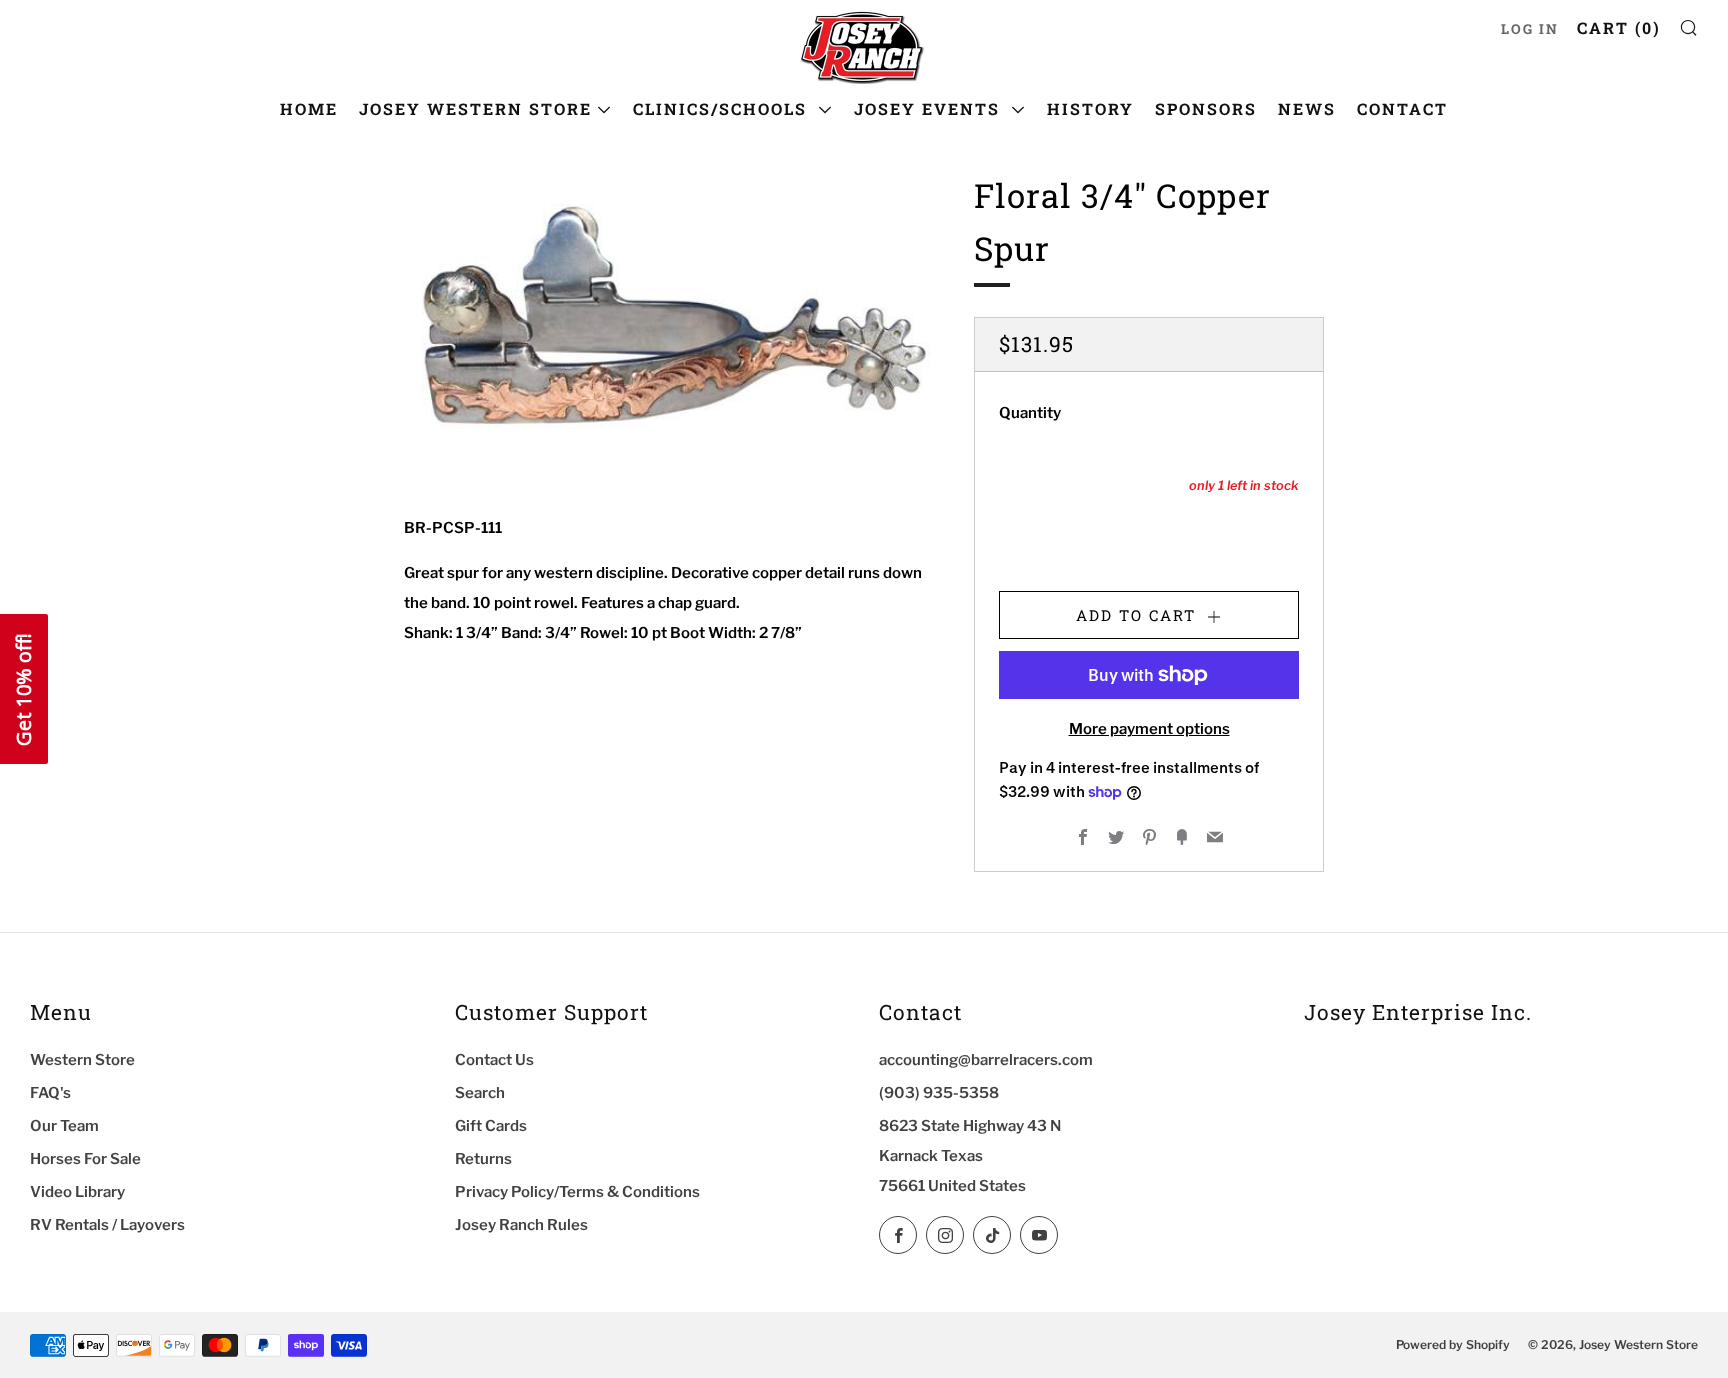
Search (480, 1093)
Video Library (77, 1192)
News (1307, 108)
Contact (1402, 108)
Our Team (64, 1126)
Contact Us (494, 1060)
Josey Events (930, 108)
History (1090, 108)
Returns (483, 1159)
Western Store (82, 1060)
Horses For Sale (85, 1159)
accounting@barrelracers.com (986, 1060)
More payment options (1149, 729)
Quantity (1030, 413)
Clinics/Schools (723, 108)
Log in (1530, 29)
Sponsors (1206, 108)
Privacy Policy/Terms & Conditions (577, 1192)
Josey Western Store (475, 108)
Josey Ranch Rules (521, 1225)
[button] (24, 689)
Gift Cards (491, 1126)
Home (309, 108)
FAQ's (50, 1093)
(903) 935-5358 (939, 1093)
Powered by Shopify (1453, 1344)
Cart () (1619, 27)
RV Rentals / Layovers (107, 1225)
